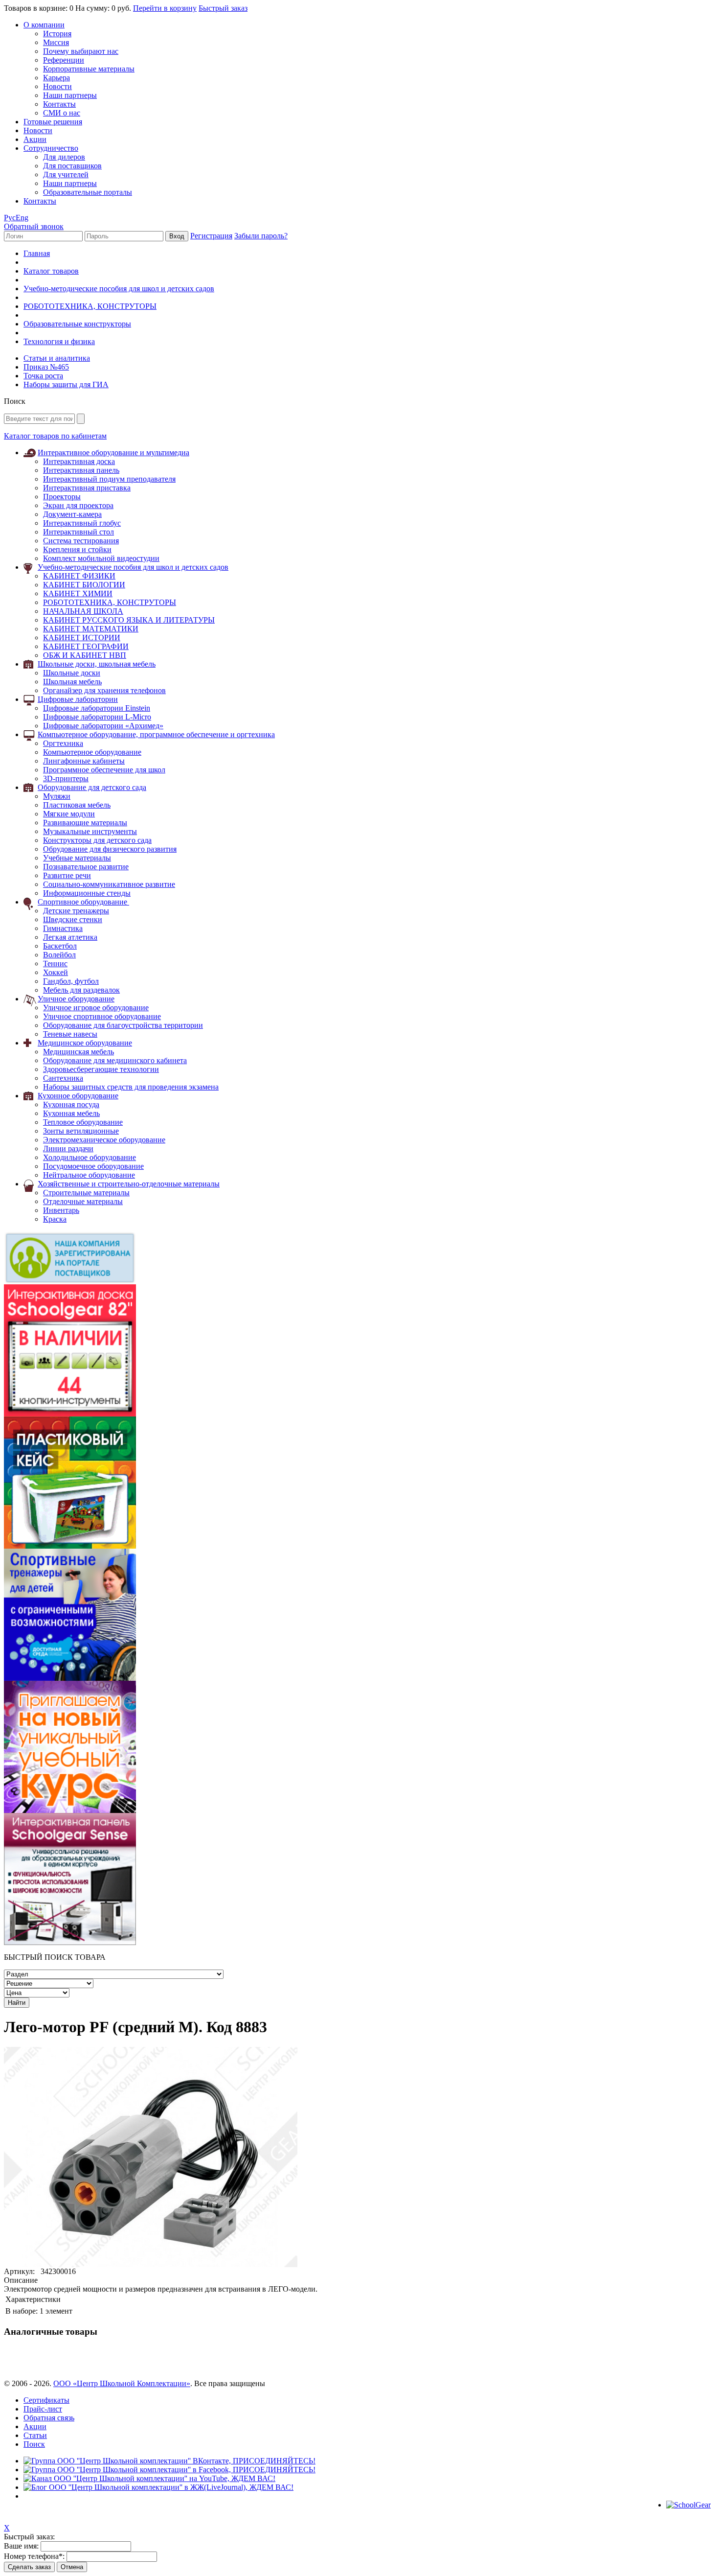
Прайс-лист (43, 2409)
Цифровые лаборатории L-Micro (97, 717)
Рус (10, 218)
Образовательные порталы (88, 192)
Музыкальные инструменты (90, 831)
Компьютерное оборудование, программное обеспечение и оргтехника (156, 734)
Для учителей (66, 174)
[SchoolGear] (688, 2505)
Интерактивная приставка (87, 488)
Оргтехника (63, 743)
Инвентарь (61, 1210)
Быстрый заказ (223, 8)
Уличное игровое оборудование (96, 1008)
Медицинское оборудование (85, 1043)
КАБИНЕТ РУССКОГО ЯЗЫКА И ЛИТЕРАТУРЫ (129, 620)
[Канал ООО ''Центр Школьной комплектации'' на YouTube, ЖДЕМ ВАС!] (149, 2478)
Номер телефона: (34, 2556)
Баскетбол (60, 946)
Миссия (56, 42)
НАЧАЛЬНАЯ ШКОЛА (83, 611)
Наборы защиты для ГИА (66, 384)
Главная (37, 253)
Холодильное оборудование (90, 1157)
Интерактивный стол (79, 532)
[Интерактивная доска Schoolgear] (70, 1414)
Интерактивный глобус (82, 523)
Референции (64, 60)
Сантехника (63, 1078)
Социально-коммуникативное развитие (109, 884)
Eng (22, 218)
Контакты (59, 104)
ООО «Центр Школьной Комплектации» (122, 2383)
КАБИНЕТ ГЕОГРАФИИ (86, 646)
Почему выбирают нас (81, 51)
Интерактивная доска (79, 461)
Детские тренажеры (76, 911)
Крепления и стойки (77, 549)
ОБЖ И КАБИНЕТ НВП (85, 655)
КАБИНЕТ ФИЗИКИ (79, 576)
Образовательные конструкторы (77, 324)
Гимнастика (63, 928)
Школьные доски (72, 673)
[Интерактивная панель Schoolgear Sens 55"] (70, 1942)
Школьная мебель (72, 682)
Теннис (55, 963)
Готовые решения (53, 122)
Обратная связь (49, 2418)
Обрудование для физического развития (110, 849)
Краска (55, 1219)
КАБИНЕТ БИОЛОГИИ (84, 585)
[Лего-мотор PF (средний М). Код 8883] (151, 2264)
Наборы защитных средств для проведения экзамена (131, 1087)
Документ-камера (72, 514)
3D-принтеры (66, 778)
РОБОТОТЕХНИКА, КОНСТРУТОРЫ (90, 306)
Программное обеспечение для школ (104, 770)
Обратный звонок (34, 226)
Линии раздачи (68, 1149)
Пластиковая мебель (77, 805)
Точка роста (43, 376)
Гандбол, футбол (71, 981)
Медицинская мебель (79, 1052)
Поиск (34, 2444)
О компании (44, 25)
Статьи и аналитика (57, 358)
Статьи (35, 2435)
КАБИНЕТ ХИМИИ (78, 593)
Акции (35, 139)
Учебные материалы (77, 858)
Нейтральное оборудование (89, 1175)
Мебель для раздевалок (81, 990)
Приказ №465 (46, 367)
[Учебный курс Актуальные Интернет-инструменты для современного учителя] (70, 1810)
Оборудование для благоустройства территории (123, 1025)
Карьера (56, 78)
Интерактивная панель (81, 470)
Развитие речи (67, 875)
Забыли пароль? (261, 236)
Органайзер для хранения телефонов (104, 690)
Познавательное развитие (86, 867)
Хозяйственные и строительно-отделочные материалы (129, 1184)
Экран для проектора (78, 505)
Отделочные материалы (83, 1201)
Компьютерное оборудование (92, 752)
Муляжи (57, 796)
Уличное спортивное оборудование (102, 1016)
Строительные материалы (86, 1193)
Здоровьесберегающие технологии (101, 1069)
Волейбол (59, 955)
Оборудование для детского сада (92, 787)
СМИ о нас (62, 113)
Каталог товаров (51, 271)
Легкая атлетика (70, 937)
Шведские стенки (73, 919)
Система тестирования (81, 541)
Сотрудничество (51, 148)
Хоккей (56, 972)
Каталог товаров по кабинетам (55, 436)
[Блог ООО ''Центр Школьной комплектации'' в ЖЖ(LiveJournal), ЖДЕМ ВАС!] (158, 2487)
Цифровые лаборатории (78, 699)
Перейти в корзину (165, 8)
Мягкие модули (69, 814)
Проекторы (62, 497)
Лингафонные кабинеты (84, 761)
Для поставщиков (72, 166)
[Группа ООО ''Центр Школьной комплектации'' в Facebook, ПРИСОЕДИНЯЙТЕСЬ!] (169, 2470)
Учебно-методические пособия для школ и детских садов (119, 289)
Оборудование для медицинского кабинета (115, 1060)
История (57, 34)
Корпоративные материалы (89, 69)
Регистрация (211, 236)
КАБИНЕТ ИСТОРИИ (82, 638)
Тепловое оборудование (83, 1122)
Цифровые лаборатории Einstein (97, 708)
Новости (57, 86)
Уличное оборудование (76, 999)
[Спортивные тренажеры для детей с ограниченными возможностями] (70, 1678)
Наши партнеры (70, 95)
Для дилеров (64, 157)
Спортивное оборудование (83, 902)
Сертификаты (46, 2400)
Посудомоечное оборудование (93, 1166)
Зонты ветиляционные (81, 1131)
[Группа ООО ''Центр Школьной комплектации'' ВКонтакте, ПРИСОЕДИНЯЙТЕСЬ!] (169, 2461)
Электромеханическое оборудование (104, 1140)
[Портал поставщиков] (70, 1282)
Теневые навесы (70, 1034)
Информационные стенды (87, 893)
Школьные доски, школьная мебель (97, 664)
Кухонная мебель (71, 1113)
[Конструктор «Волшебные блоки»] (70, 1546)
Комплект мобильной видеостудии (101, 558)
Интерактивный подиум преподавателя (109, 479)
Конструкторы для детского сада (97, 840)
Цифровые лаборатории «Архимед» (103, 726)
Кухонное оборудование (78, 1096)
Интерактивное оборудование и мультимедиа (113, 453)
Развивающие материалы (85, 823)
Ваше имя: (21, 2546)
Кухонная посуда (71, 1104)
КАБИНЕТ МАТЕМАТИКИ (91, 629)
